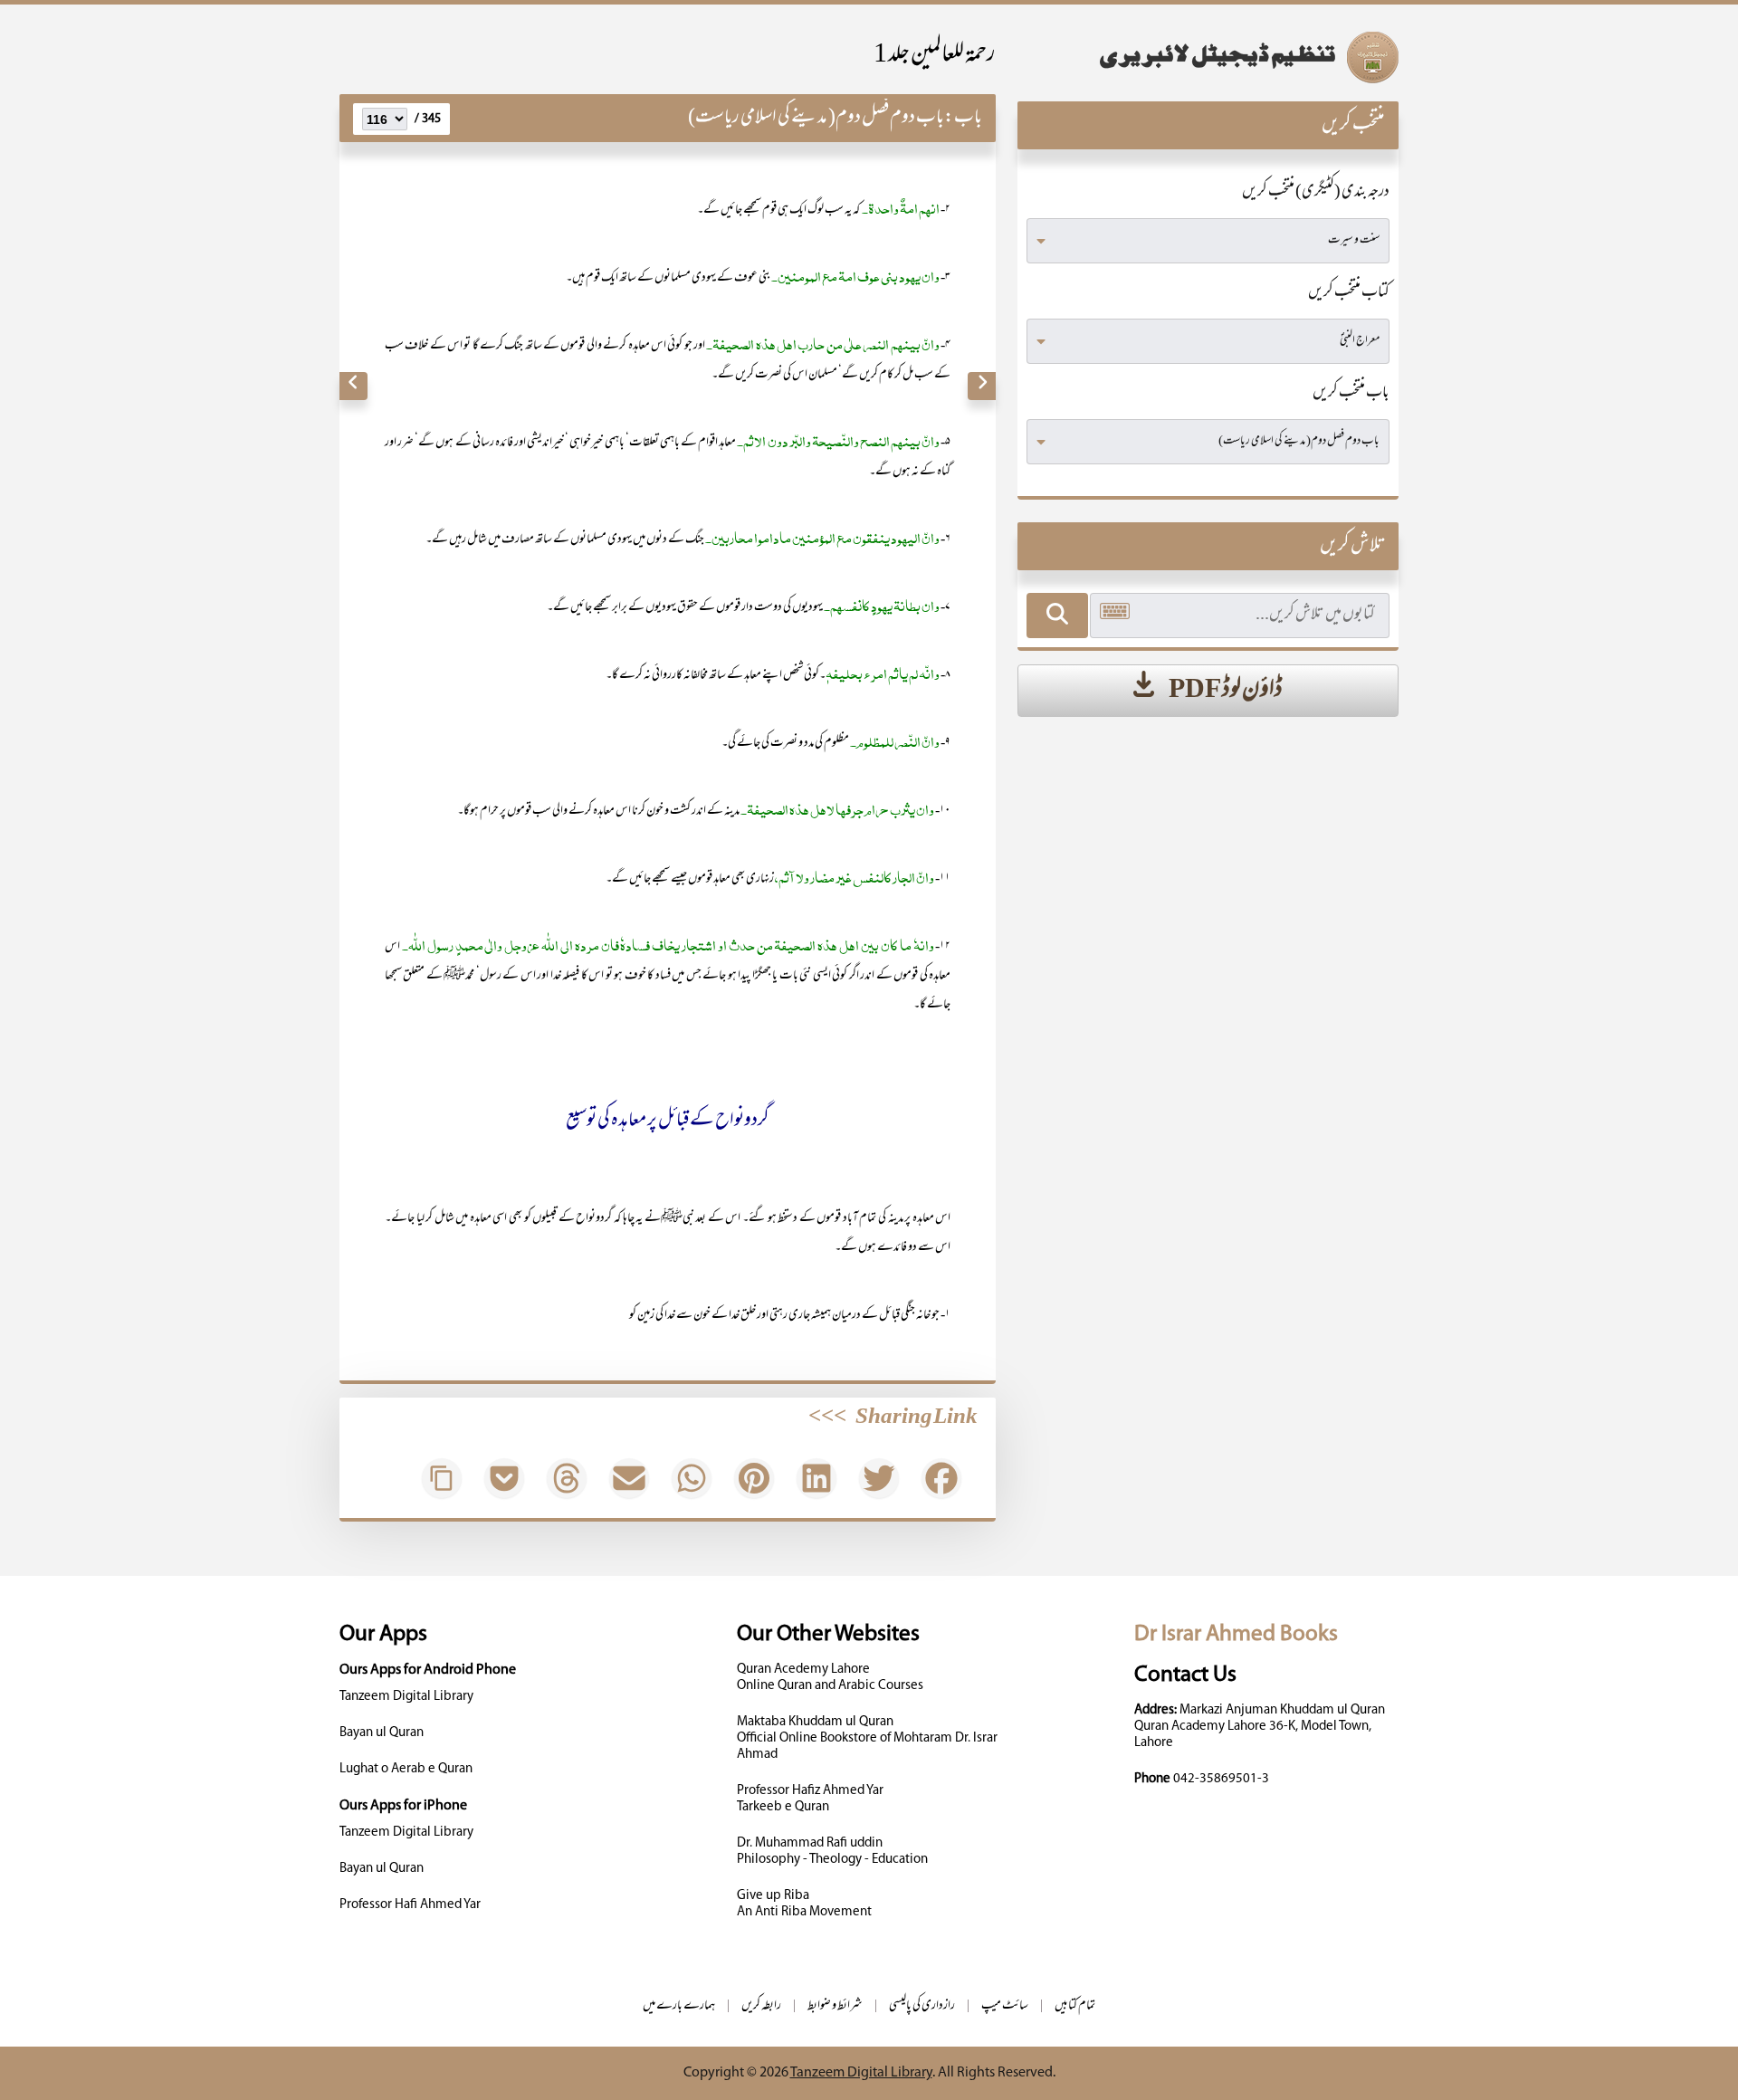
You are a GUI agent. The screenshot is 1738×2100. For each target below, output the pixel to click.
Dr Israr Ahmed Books (1236, 1634)
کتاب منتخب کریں (1349, 293)
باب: (963, 118)
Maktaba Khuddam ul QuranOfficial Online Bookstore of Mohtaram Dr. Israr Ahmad (867, 1738)
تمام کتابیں (1075, 2006)
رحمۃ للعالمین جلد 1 (935, 56)
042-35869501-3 (1221, 1779)
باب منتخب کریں (1351, 394)
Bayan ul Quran (382, 1733)
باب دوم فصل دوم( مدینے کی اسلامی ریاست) (816, 118)
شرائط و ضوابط (835, 2006)
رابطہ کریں (761, 2006)
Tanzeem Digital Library (406, 1697)
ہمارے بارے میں (679, 2006)
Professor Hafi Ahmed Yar (410, 1905)
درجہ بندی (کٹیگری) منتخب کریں (1316, 193)
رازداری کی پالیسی (922, 2006)
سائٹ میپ (1005, 2006)
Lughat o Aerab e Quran (406, 1769)
